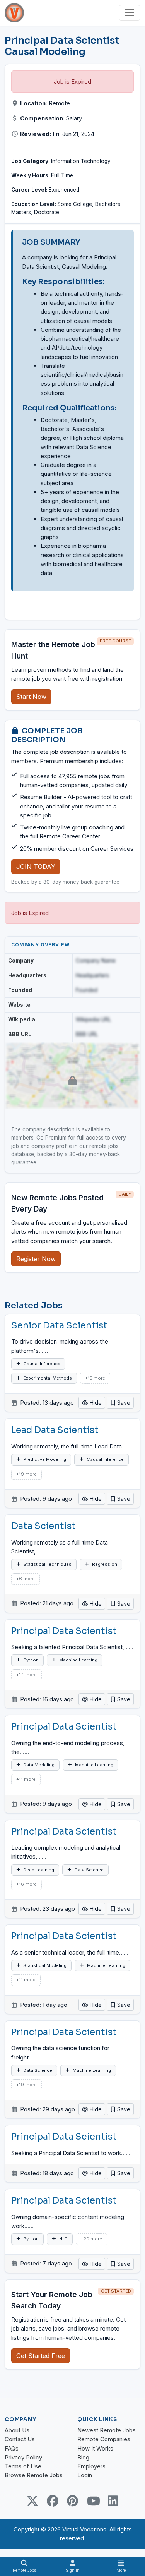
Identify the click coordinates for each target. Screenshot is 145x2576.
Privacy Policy (23, 2457)
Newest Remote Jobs (107, 2430)
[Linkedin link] (113, 2501)
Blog (83, 2457)
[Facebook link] (53, 2501)
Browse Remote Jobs (34, 2475)
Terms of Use (23, 2466)
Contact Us (20, 2439)
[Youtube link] (93, 2501)
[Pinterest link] (73, 2501)
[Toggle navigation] (130, 13)
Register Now (36, 1259)
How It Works (95, 2448)
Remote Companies (104, 2439)
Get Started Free (41, 2356)
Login (85, 2475)
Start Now (31, 697)
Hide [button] (95, 1403)
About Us (17, 2430)
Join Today (36, 867)
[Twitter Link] (32, 2501)
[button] (120, 1403)
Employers (91, 2466)
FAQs (12, 2448)
